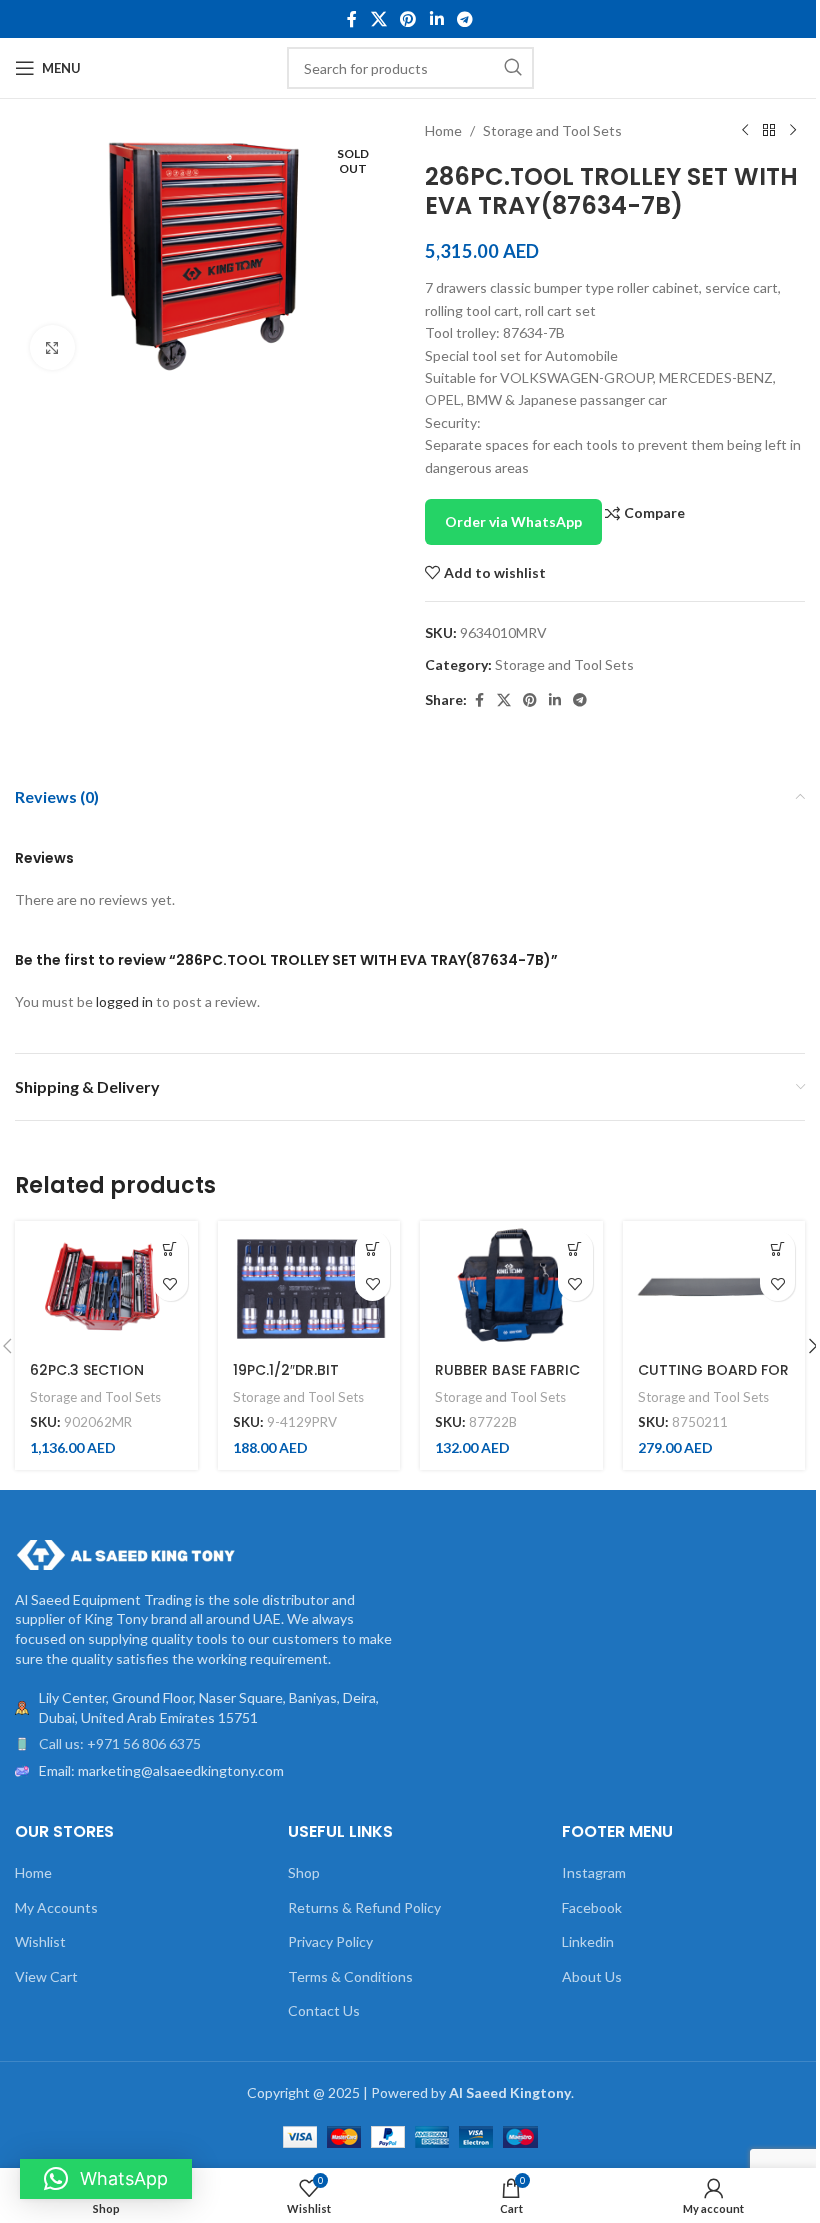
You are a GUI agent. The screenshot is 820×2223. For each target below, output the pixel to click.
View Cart (46, 1976)
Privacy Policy (330, 1941)
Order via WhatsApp (513, 521)
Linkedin (588, 1941)
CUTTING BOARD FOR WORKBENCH (713, 1380)
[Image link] (125, 1552)
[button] (170, 1248)
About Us (592, 1976)
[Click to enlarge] (52, 347)
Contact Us (324, 2010)
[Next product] (793, 131)
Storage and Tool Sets (552, 130)
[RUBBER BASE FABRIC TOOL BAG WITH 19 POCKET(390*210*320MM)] (511, 1285)
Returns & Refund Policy (364, 1907)
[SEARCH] (513, 68)
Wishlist (40, 1941)
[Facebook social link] (352, 19)
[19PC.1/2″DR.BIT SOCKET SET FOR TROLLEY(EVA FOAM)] (309, 1285)
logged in (124, 1001)
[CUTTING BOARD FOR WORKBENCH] (714, 1285)
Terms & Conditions (350, 1976)
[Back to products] (769, 131)
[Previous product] (745, 131)
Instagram (594, 1872)
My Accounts (56, 1907)
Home (443, 130)
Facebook (592, 1907)
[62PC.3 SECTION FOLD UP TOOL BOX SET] (106, 1285)
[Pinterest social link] (408, 19)
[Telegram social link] (464, 19)
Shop (304, 1872)
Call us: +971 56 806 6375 (120, 1743)
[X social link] (378, 19)
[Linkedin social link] (436, 19)
